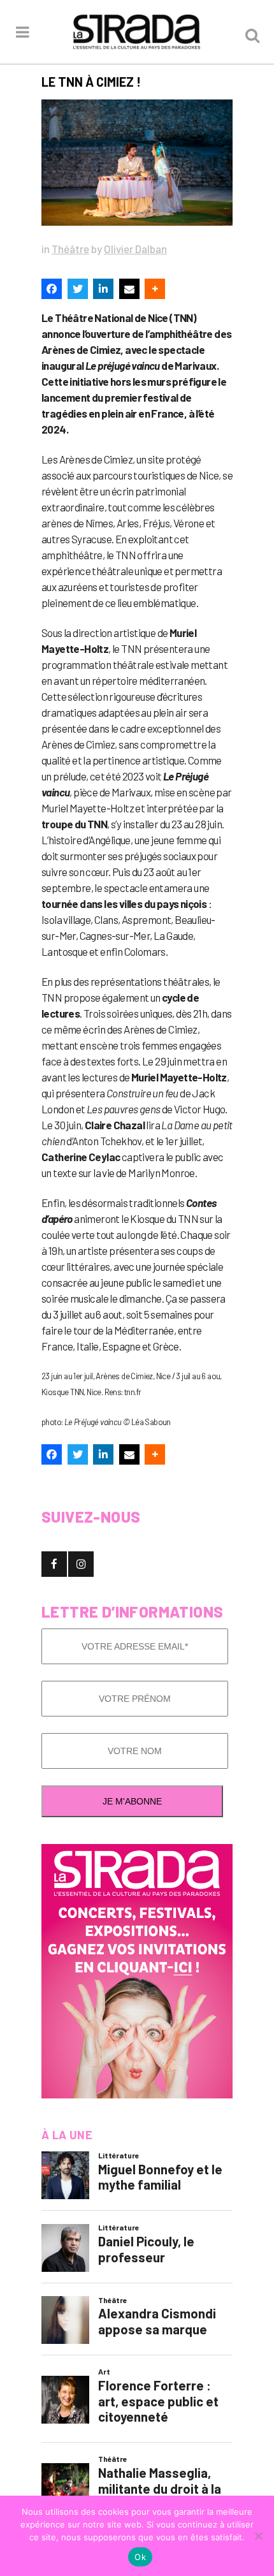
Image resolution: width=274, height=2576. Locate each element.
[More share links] (155, 289)
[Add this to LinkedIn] (103, 289)
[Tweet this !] (78, 289)
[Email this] (129, 289)
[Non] (258, 2536)
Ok (140, 2557)
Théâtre (70, 249)
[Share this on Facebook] (52, 289)
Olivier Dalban (135, 249)
